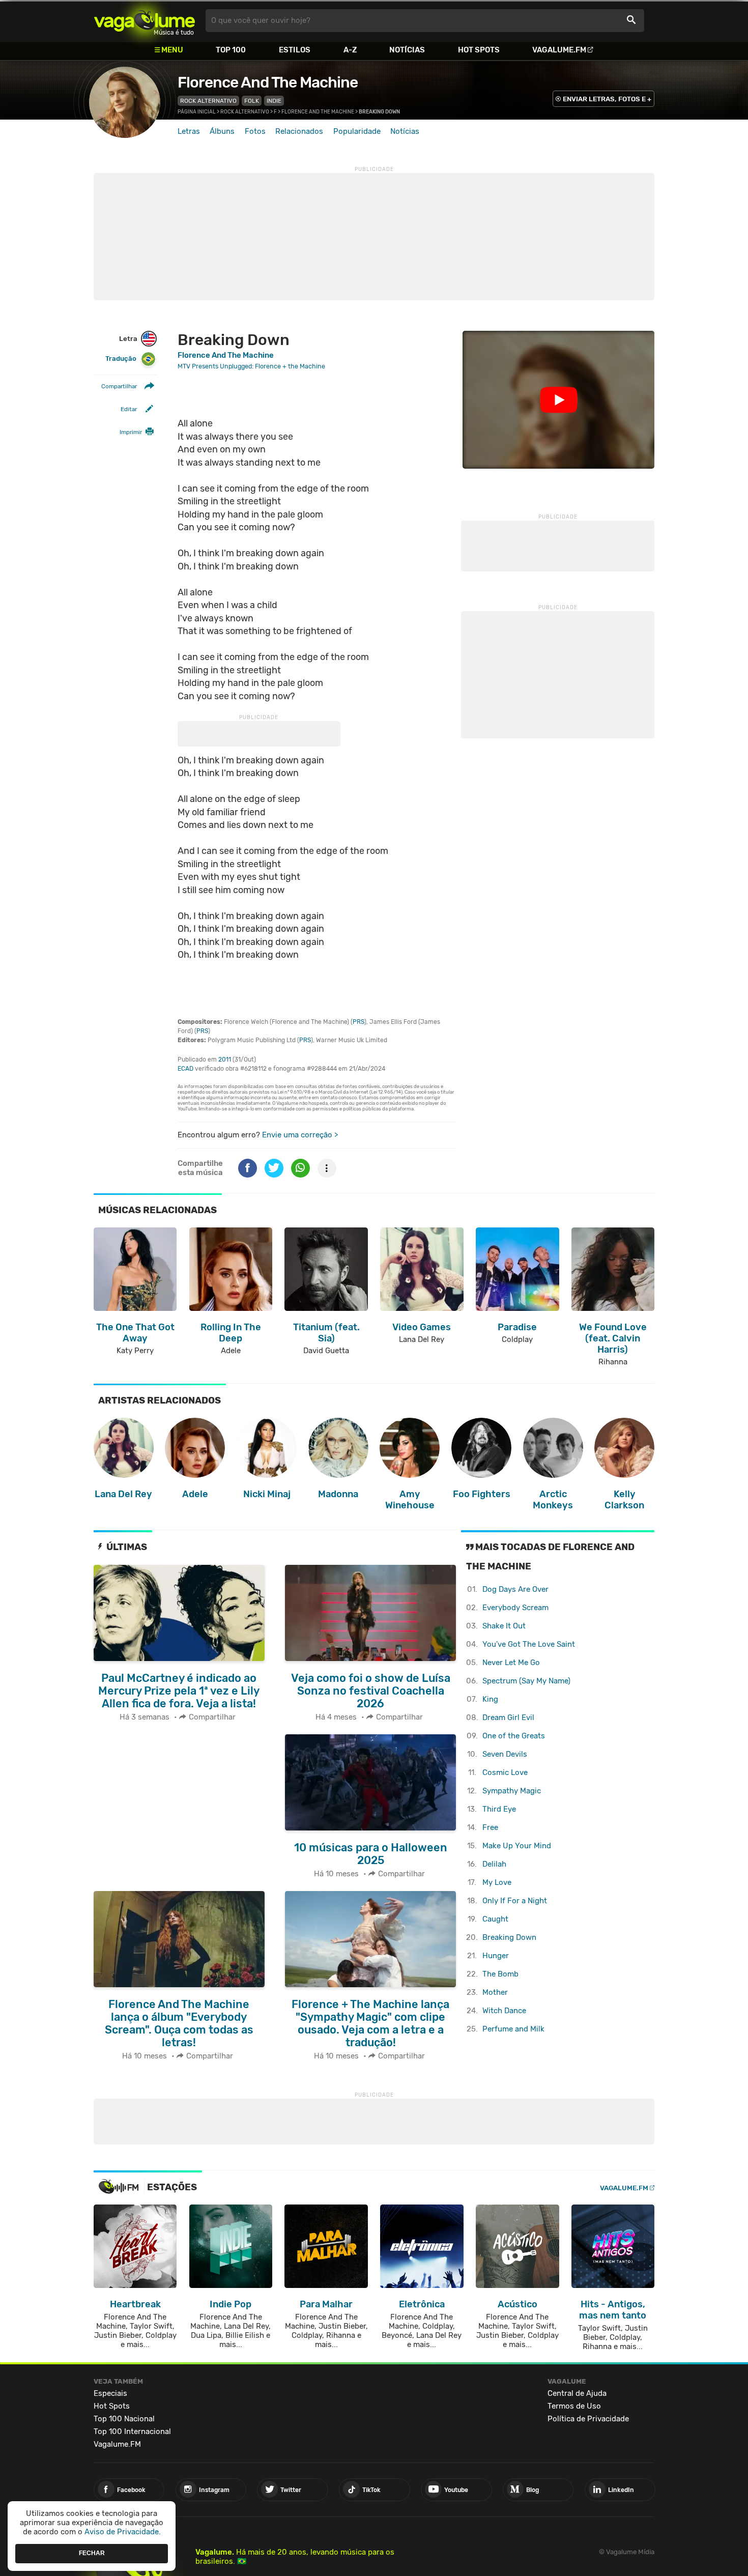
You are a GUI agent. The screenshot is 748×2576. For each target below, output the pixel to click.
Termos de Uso (574, 2406)
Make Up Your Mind (517, 1846)
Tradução (121, 359)
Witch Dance (504, 2011)
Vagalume (145, 21)
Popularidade (357, 131)
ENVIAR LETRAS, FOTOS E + (607, 99)
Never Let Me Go (511, 1663)
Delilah (494, 1864)
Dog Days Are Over (515, 1589)
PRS (358, 1022)
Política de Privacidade (588, 2419)
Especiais (110, 2393)
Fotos (255, 131)
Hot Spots (479, 50)
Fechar (92, 2553)
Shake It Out (504, 1626)
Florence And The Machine (268, 82)
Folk (252, 101)
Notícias (407, 50)
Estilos (295, 50)
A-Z (350, 50)
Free (490, 1827)
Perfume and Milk (513, 2029)
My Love (497, 1882)
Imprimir (131, 433)
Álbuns (222, 131)
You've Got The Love (529, 1644)
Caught (495, 1919)
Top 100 (231, 50)
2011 (225, 1060)
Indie (274, 101)
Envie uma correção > (300, 1135)
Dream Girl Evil (508, 1718)
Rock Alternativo (208, 101)
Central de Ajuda (577, 2393)
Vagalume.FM (559, 50)
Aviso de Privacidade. (123, 2532)
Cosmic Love (505, 1772)
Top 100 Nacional (124, 2419)
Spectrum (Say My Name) (526, 1681)
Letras (189, 131)
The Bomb (500, 1974)
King (490, 1699)
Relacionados (299, 131)
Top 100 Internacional (132, 2431)
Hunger (496, 1956)
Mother (495, 1992)
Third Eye (499, 1809)
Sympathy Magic (512, 1791)
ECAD (185, 1069)
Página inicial (197, 112)
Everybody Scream (515, 1608)
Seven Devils (505, 1754)
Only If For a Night (515, 1901)
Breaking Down (509, 1937)
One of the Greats (514, 1736)
